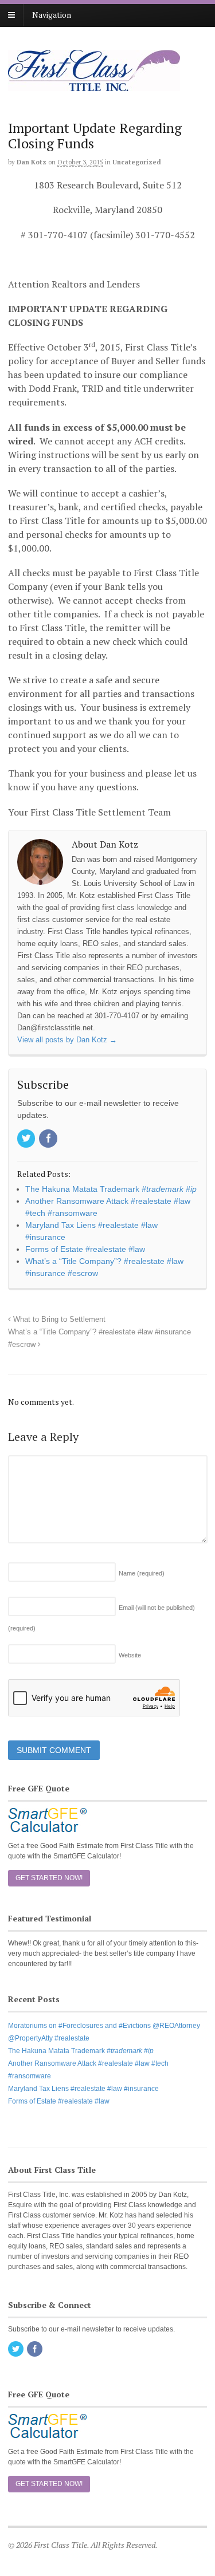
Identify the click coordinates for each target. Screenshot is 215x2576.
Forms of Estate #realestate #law (59, 2101)
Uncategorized (137, 162)
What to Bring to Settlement (58, 1319)
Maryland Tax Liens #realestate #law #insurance (83, 2089)
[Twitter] (27, 1139)
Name (142, 1573)
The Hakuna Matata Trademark (81, 2051)
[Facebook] (49, 1139)
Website (130, 1655)
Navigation (52, 15)
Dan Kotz (32, 162)
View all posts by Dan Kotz (67, 1040)
